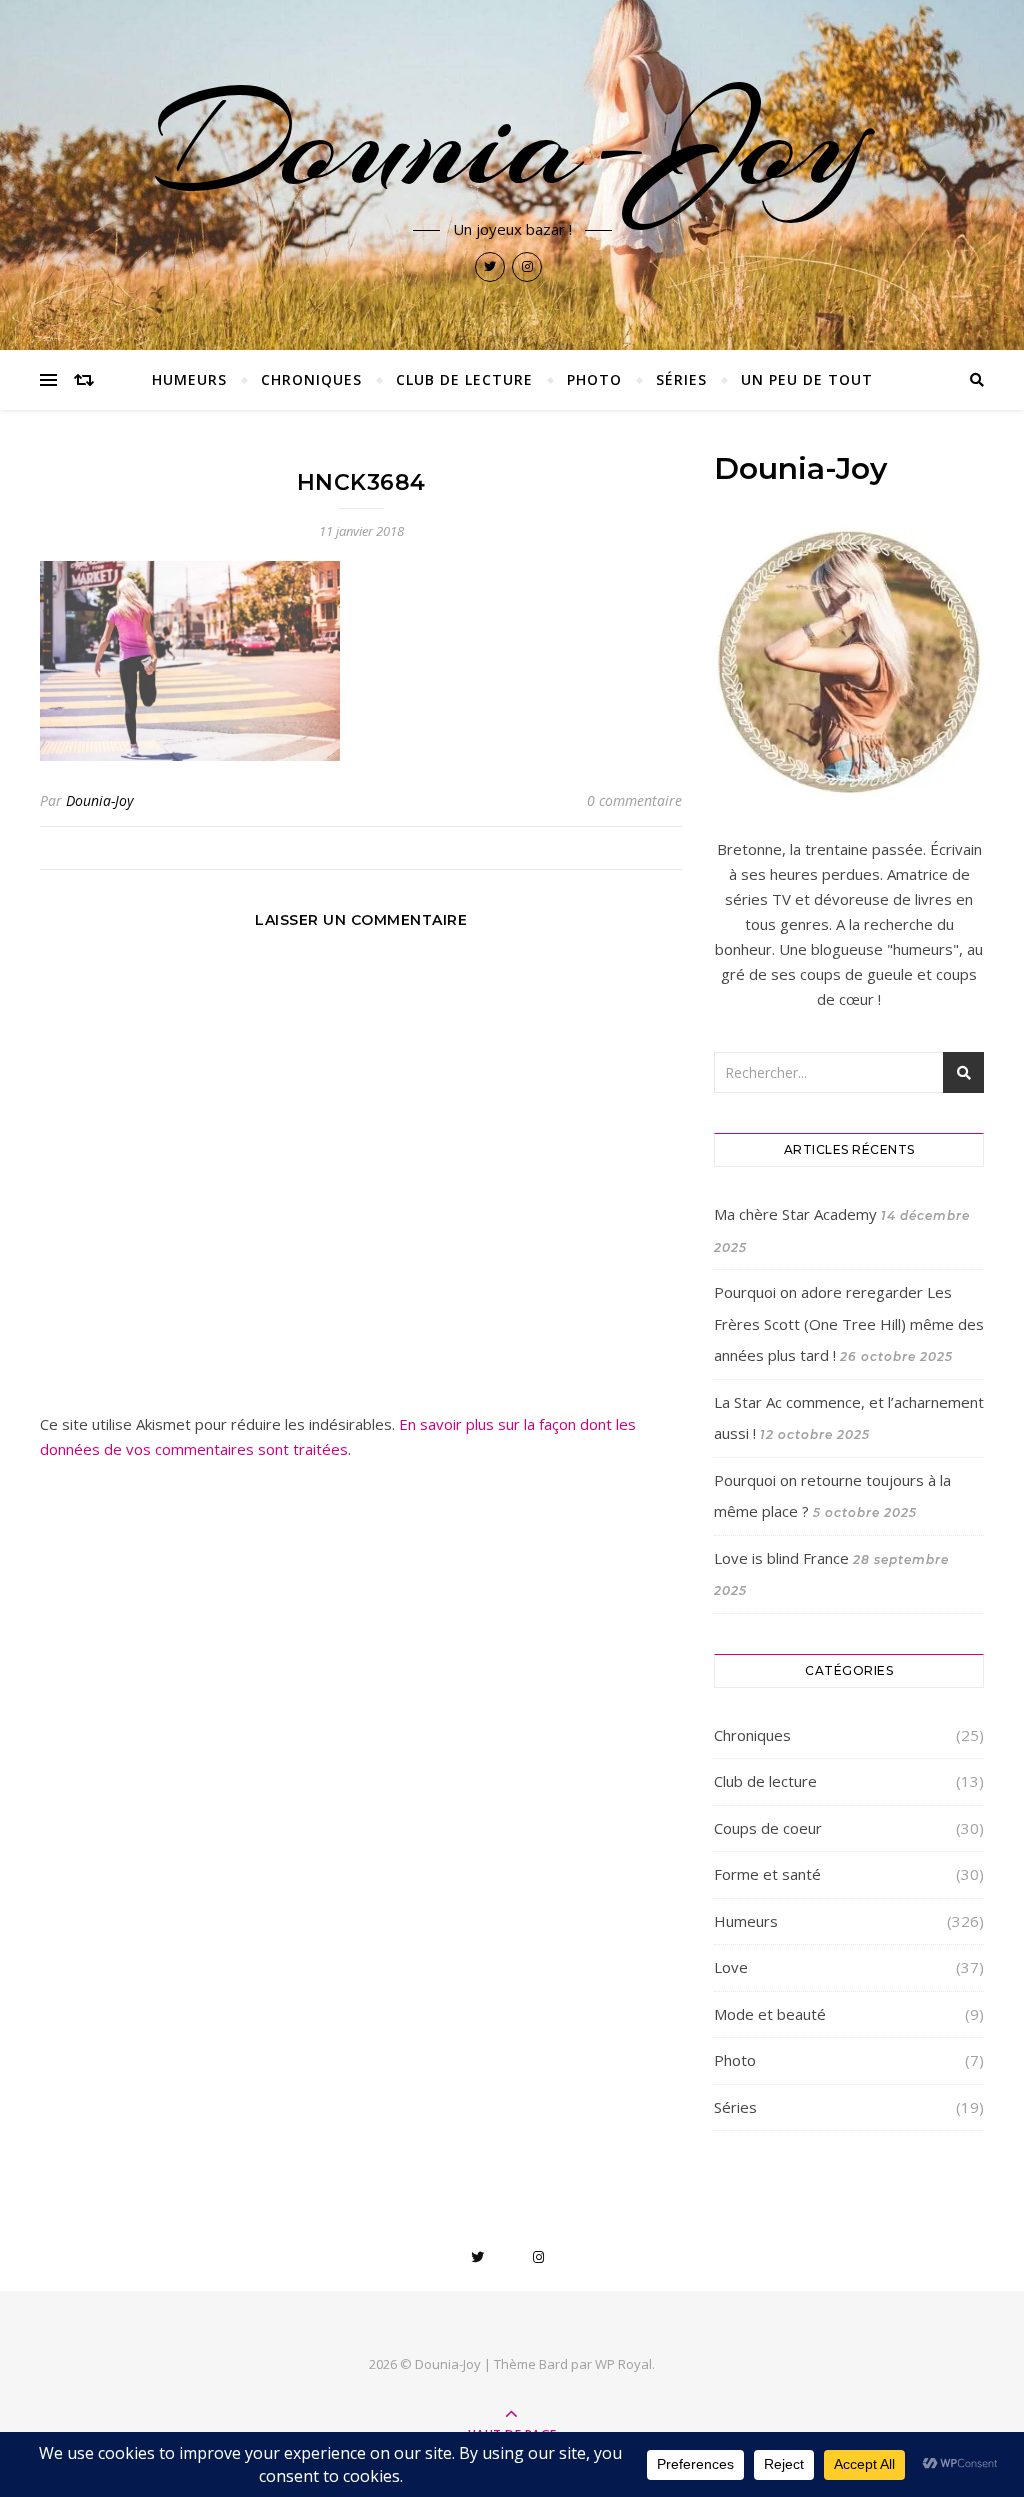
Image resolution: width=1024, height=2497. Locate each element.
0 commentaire (634, 800)
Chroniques (311, 379)
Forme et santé (767, 1874)
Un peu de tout (807, 379)
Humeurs (189, 379)
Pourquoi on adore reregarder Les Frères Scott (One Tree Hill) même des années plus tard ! (849, 1323)
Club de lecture (464, 379)
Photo (594, 379)
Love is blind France (781, 1558)
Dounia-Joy (512, 142)
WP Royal (623, 2364)
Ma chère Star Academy (795, 1214)
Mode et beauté (770, 2014)
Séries (681, 379)
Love (731, 1967)
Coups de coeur (768, 1828)
